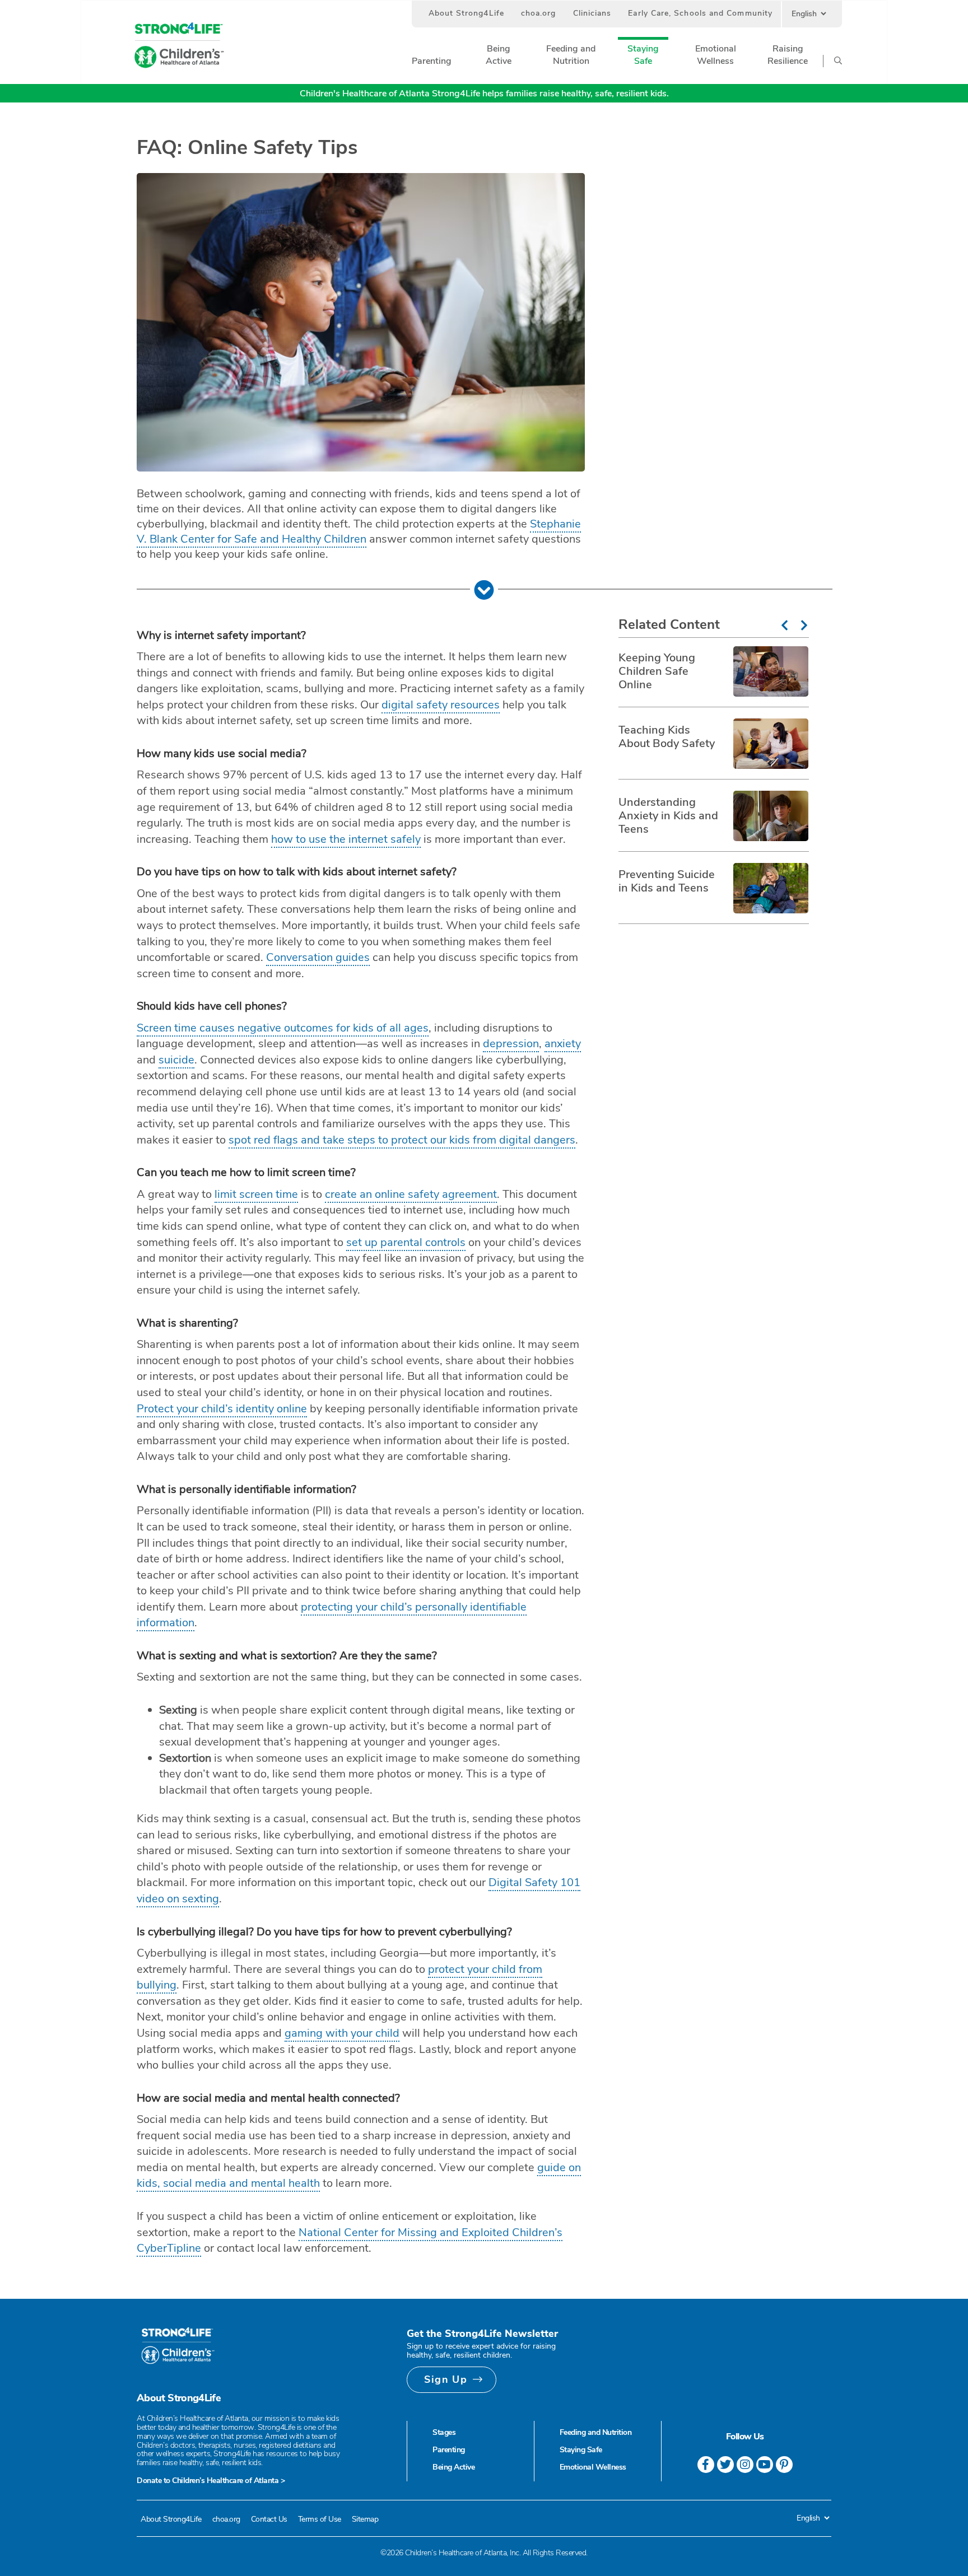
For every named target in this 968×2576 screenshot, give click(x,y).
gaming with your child (342, 2033)
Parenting (449, 2450)
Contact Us (269, 2519)
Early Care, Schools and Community (700, 13)
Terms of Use (320, 2519)
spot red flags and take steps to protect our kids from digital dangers (402, 1140)
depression (511, 1044)
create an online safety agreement (411, 1194)
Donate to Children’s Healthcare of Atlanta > (211, 2481)
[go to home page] (179, 46)
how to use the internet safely (346, 839)
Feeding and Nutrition (596, 2432)
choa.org (539, 13)
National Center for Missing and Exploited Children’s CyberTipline (350, 2241)
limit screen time (256, 1194)
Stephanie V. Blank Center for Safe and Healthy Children (359, 531)
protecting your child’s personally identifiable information (332, 1615)
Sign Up (446, 2379)
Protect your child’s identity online (222, 1409)
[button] (432, 61)
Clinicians (592, 13)
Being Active (453, 2467)
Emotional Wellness (593, 2467)
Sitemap (365, 2519)
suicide (176, 1060)
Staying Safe (581, 2450)
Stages (444, 2432)
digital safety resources (441, 705)
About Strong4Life (466, 13)
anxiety (563, 1044)
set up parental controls (406, 1242)
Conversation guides (318, 957)
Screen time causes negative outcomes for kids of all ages (283, 1028)
